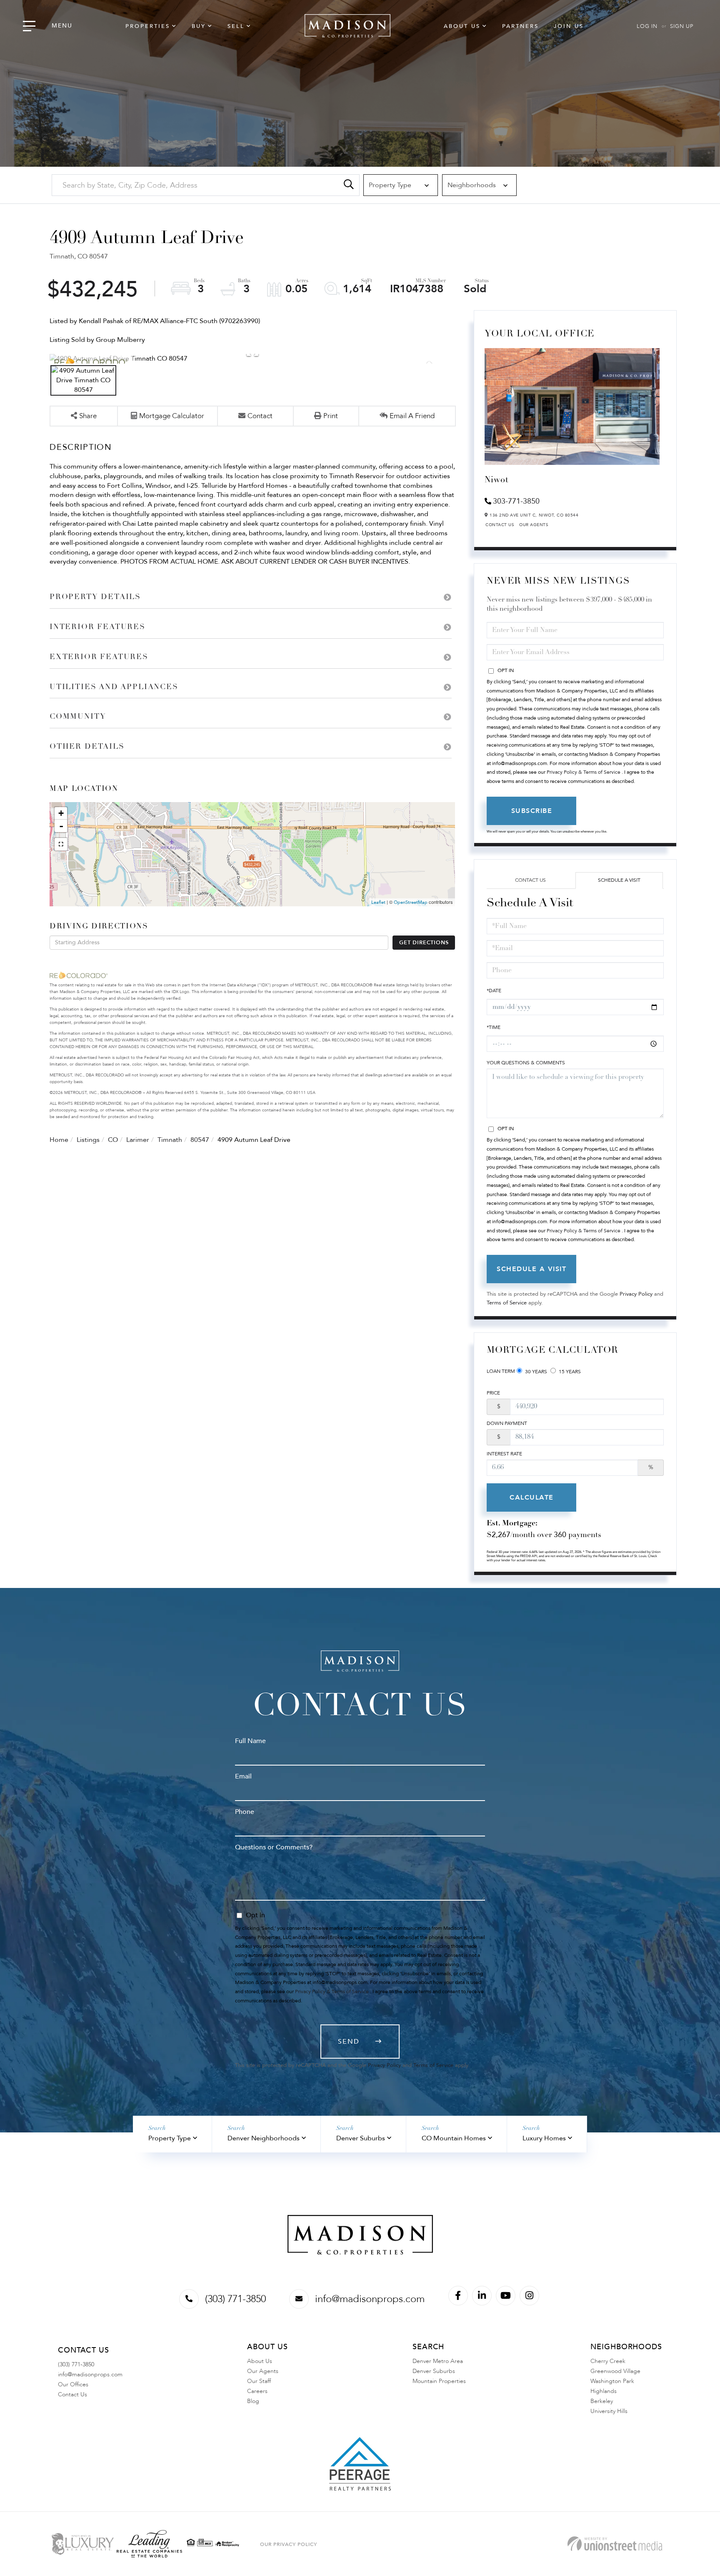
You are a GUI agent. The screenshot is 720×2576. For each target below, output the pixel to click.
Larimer (138, 1140)
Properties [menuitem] (148, 26)
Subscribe (532, 811)
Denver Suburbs (361, 2138)
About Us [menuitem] (462, 26)
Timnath (170, 1140)
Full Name (250, 1741)
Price (493, 1393)
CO (113, 1140)
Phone (245, 1812)
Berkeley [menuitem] (602, 2401)
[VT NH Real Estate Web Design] (615, 2544)
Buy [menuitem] (199, 26)
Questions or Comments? (274, 1847)
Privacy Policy (636, 1294)
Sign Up (682, 26)
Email (243, 1776)
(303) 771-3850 (235, 2299)
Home (59, 1140)
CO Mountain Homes (454, 2138)
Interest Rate (504, 1454)
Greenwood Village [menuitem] (615, 2371)
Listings (88, 1140)
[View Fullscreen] (61, 844)
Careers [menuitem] (257, 2391)
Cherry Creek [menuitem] (608, 2361)
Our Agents (534, 525)
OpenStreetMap (411, 902)
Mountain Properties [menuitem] (439, 2381)
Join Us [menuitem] (569, 26)
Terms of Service (507, 1303)
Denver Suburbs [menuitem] (434, 2371)
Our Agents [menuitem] (263, 2371)
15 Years (569, 1372)
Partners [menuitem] (520, 26)
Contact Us (500, 525)
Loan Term (501, 1371)
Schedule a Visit (619, 880)
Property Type (170, 2138)
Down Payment (507, 1423)
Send (349, 2042)
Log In (647, 26)
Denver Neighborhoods (264, 2138)
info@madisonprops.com (370, 2299)
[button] (349, 185)
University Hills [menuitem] (609, 2411)
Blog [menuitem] (253, 2401)
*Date (494, 991)
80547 (200, 1140)
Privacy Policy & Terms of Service (584, 772)
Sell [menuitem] (236, 26)
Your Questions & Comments (526, 1063)
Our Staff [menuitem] (259, 2381)
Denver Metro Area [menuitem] (438, 2361)
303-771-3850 (516, 501)
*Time (494, 1027)
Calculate (532, 1497)
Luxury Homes (544, 2138)
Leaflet (378, 902)
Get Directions (424, 943)
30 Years (535, 1372)
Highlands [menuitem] (604, 2391)
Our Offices (73, 2384)
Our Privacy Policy (289, 2544)
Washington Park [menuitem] (612, 2381)
